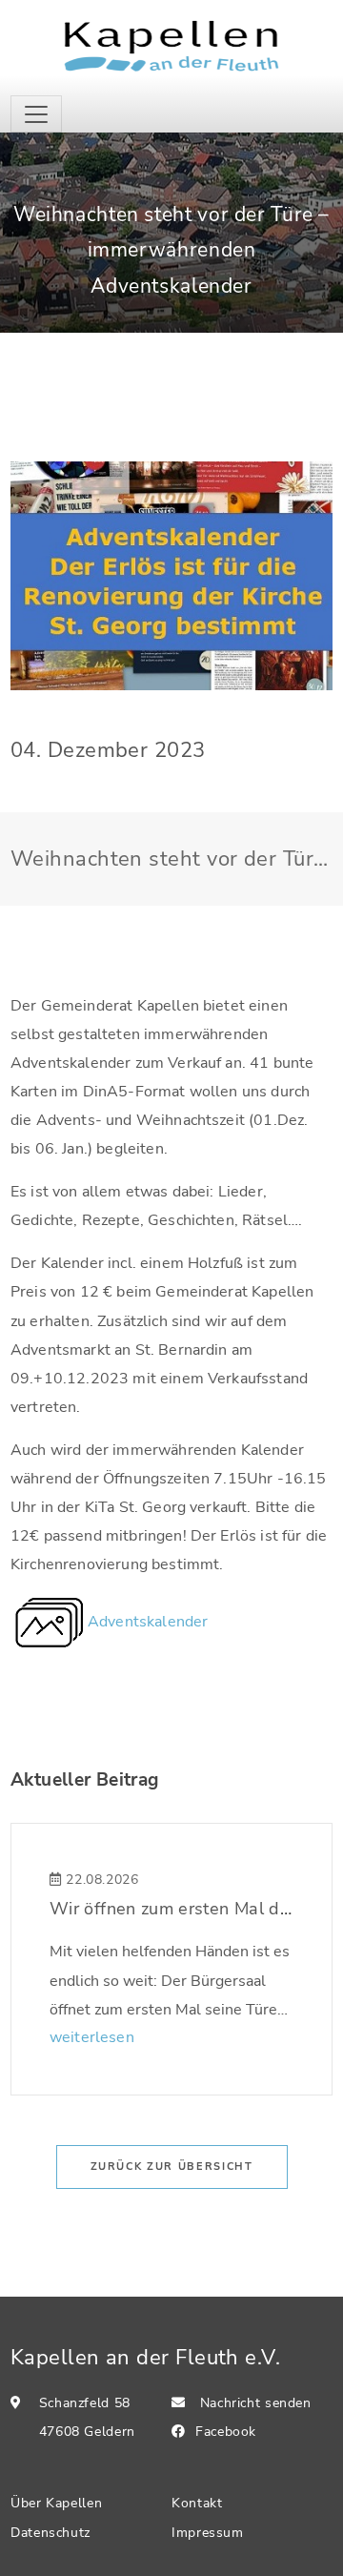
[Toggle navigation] (36, 114)
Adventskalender (148, 1622)
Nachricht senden (256, 2403)
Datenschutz (50, 2533)
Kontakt (197, 2503)
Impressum (208, 2533)
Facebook (226, 2432)
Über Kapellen (56, 2503)
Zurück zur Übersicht (172, 2167)
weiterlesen (92, 2037)
